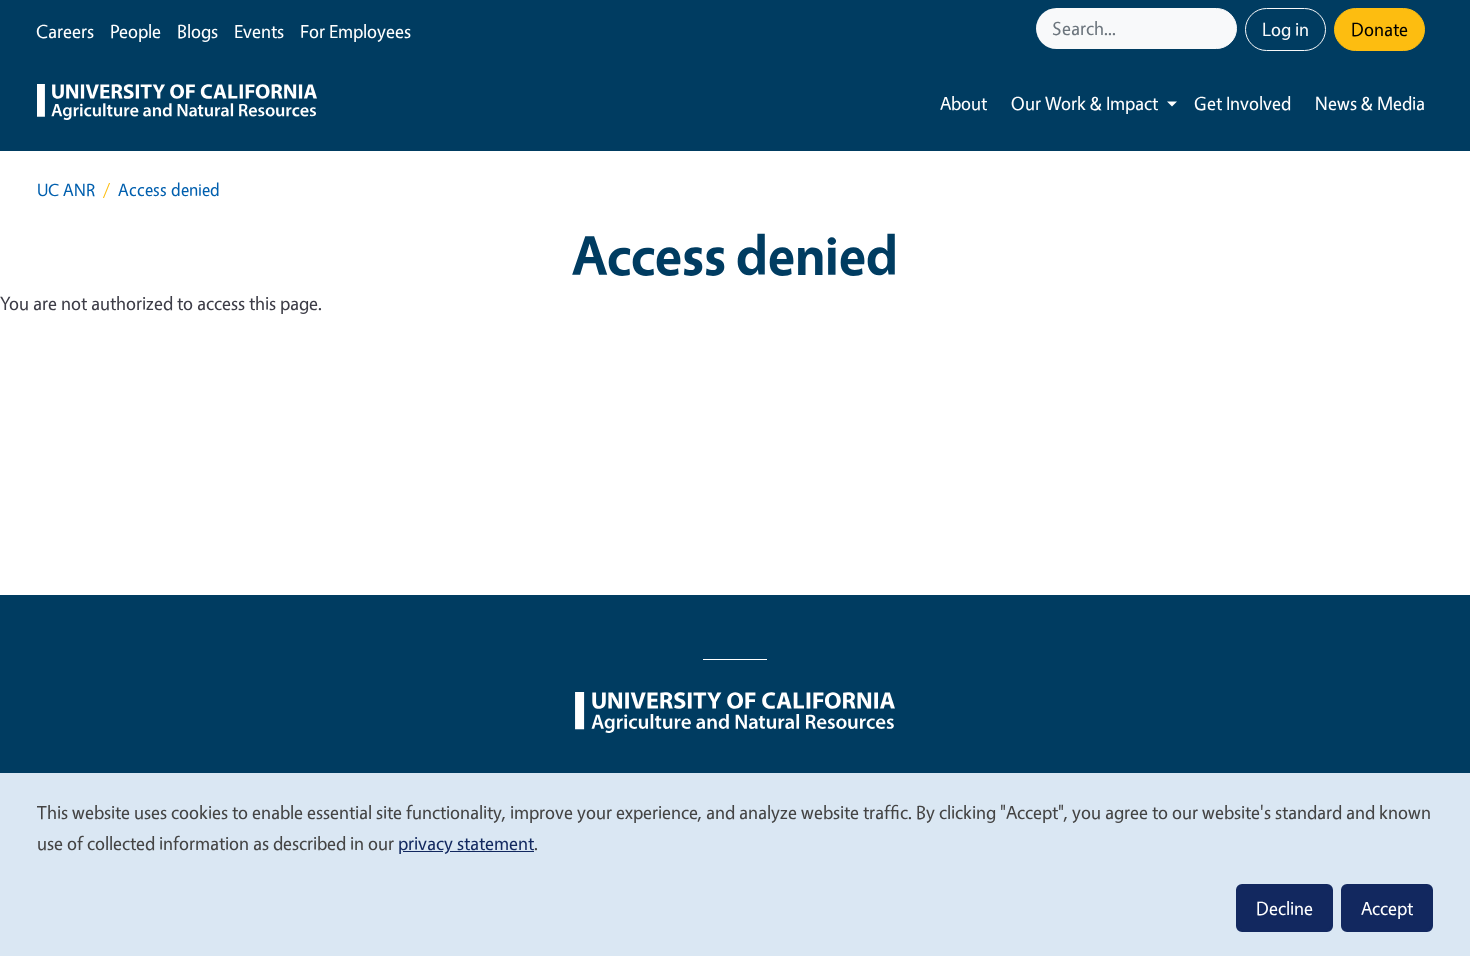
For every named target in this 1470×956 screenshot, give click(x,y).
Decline (1284, 908)
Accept (1387, 908)
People (135, 31)
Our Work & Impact (1084, 103)
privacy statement (466, 843)
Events (259, 31)
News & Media (1370, 103)
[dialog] (735, 863)
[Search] (1224, 28)
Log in (1285, 29)
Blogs (197, 31)
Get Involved (1242, 103)
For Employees (355, 31)
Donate (1379, 29)
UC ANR (66, 189)
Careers (65, 31)
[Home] (177, 104)
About (963, 103)
